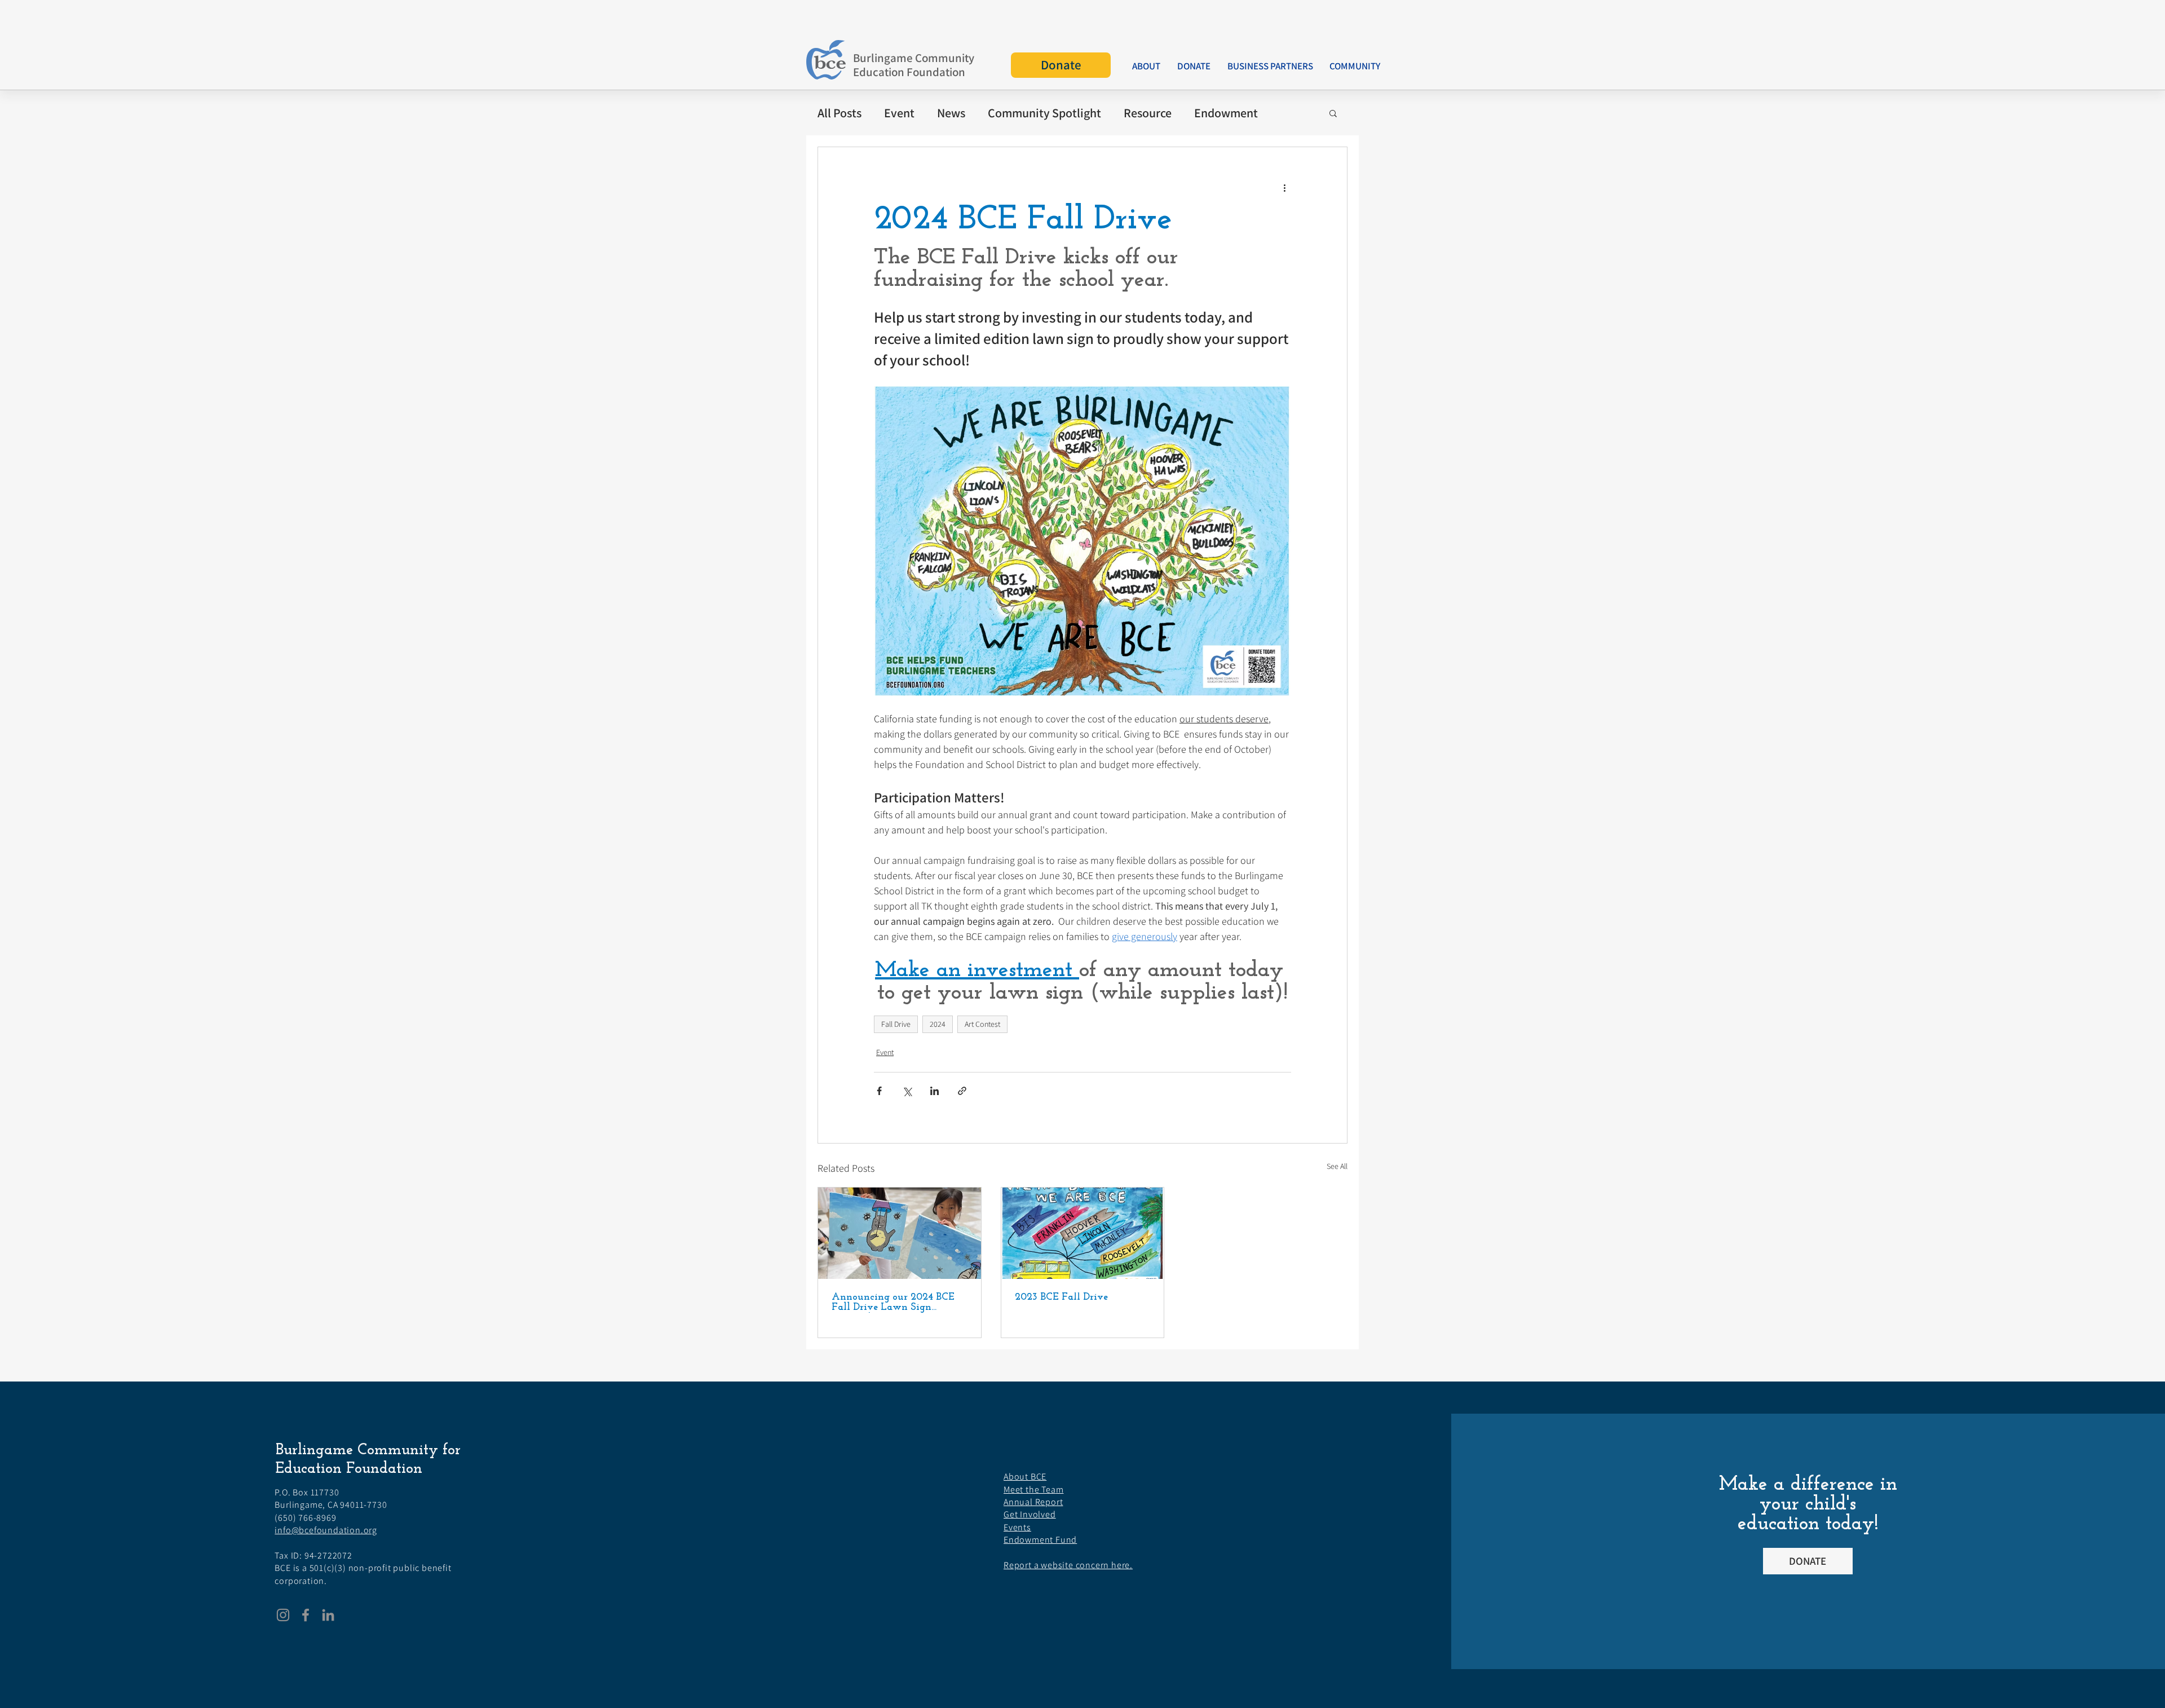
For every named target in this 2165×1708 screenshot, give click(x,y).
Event (885, 1052)
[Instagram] (283, 1615)
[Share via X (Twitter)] (907, 1091)
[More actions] (1284, 188)
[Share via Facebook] (879, 1091)
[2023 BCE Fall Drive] (1083, 1233)
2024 (938, 1024)
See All (1337, 1166)
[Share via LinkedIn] (935, 1091)
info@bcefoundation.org (326, 1530)
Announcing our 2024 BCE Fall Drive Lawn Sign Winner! (893, 1303)
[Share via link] (962, 1091)
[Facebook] (306, 1615)
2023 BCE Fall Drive (1061, 1297)
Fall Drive (896, 1024)
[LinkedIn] (328, 1615)
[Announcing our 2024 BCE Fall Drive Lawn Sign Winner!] (900, 1233)
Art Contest (982, 1024)
